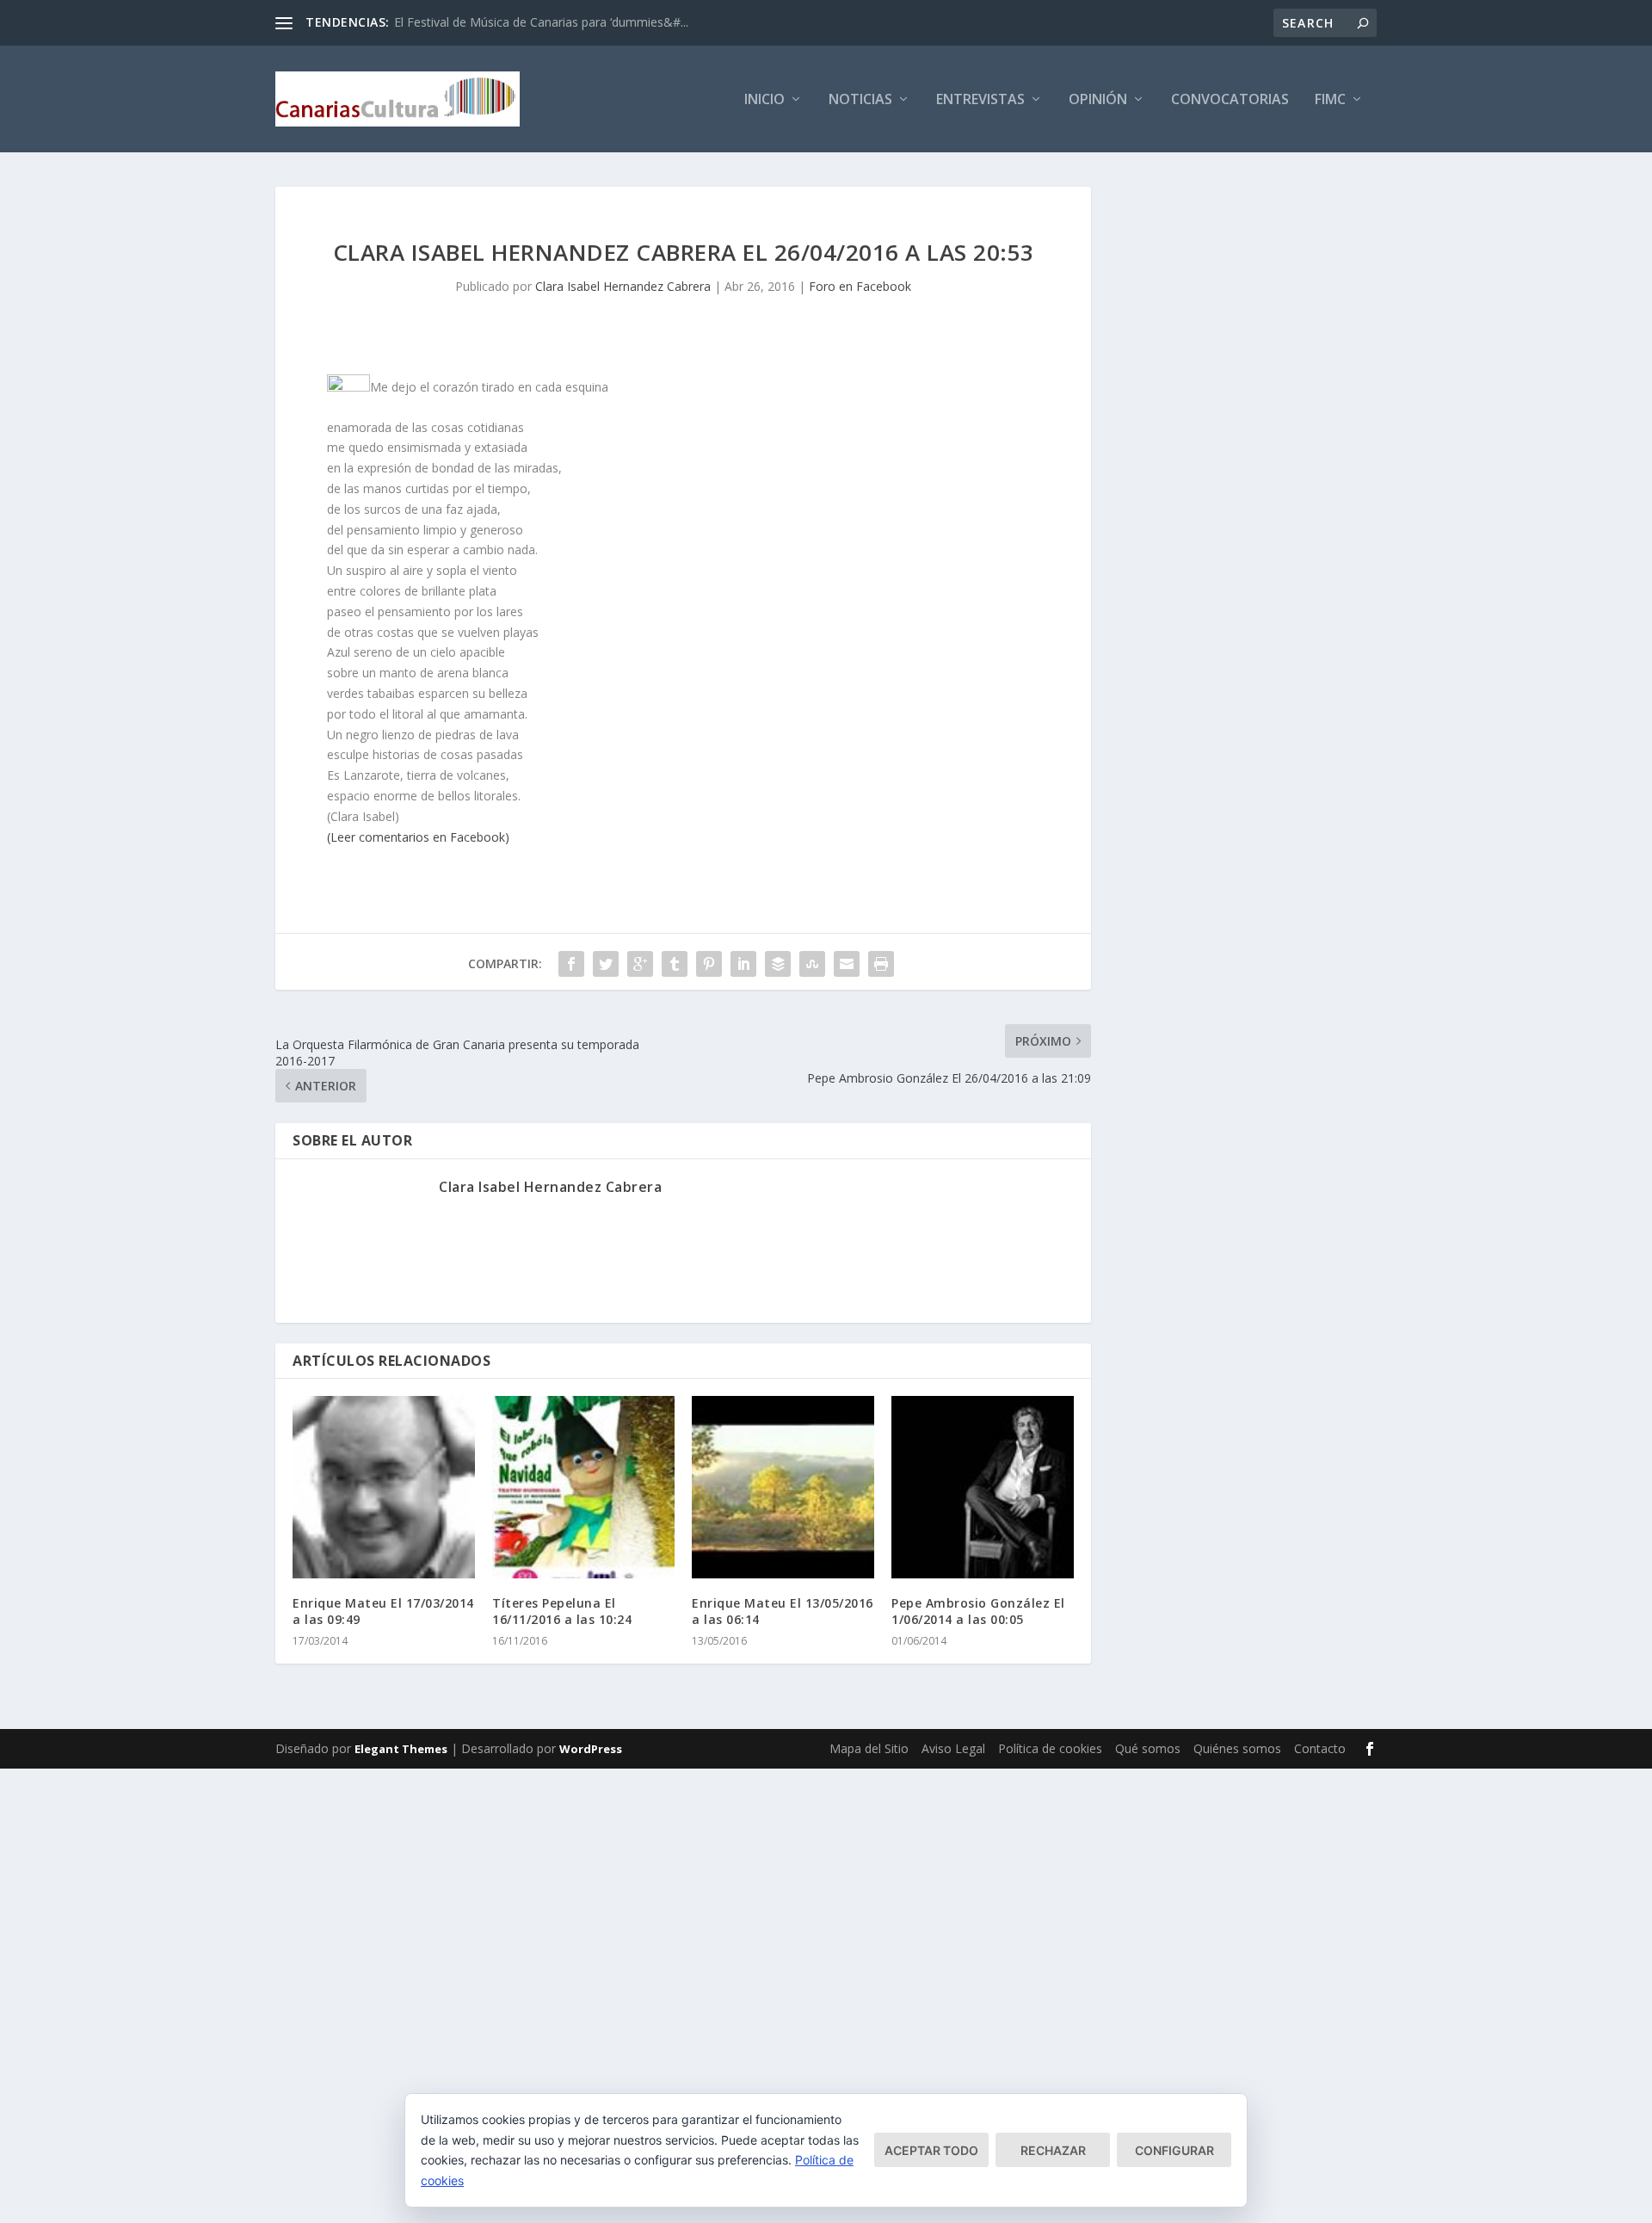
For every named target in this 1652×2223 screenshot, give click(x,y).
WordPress (591, 1749)
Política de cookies (1050, 1748)
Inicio (764, 100)
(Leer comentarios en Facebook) (418, 837)
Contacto (1320, 1748)
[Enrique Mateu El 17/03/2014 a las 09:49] (384, 1487)
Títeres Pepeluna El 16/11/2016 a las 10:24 (562, 1611)
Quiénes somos (1237, 1748)
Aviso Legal (953, 1748)
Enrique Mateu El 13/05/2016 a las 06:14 (783, 1611)
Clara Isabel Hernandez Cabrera (623, 286)
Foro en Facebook (860, 286)
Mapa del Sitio (869, 1748)
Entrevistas (980, 100)
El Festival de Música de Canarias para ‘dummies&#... (541, 22)
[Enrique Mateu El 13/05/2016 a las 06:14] (783, 1487)
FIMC (1330, 100)
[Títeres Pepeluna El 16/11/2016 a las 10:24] (583, 1487)
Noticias (860, 100)
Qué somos (1148, 1748)
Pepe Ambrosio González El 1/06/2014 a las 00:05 (978, 1611)
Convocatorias (1230, 100)
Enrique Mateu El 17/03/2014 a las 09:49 (383, 1611)
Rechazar (1053, 2150)
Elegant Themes (401, 1749)
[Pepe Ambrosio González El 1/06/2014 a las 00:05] (983, 1487)
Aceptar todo (931, 2150)
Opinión (1098, 100)
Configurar (1174, 2150)
